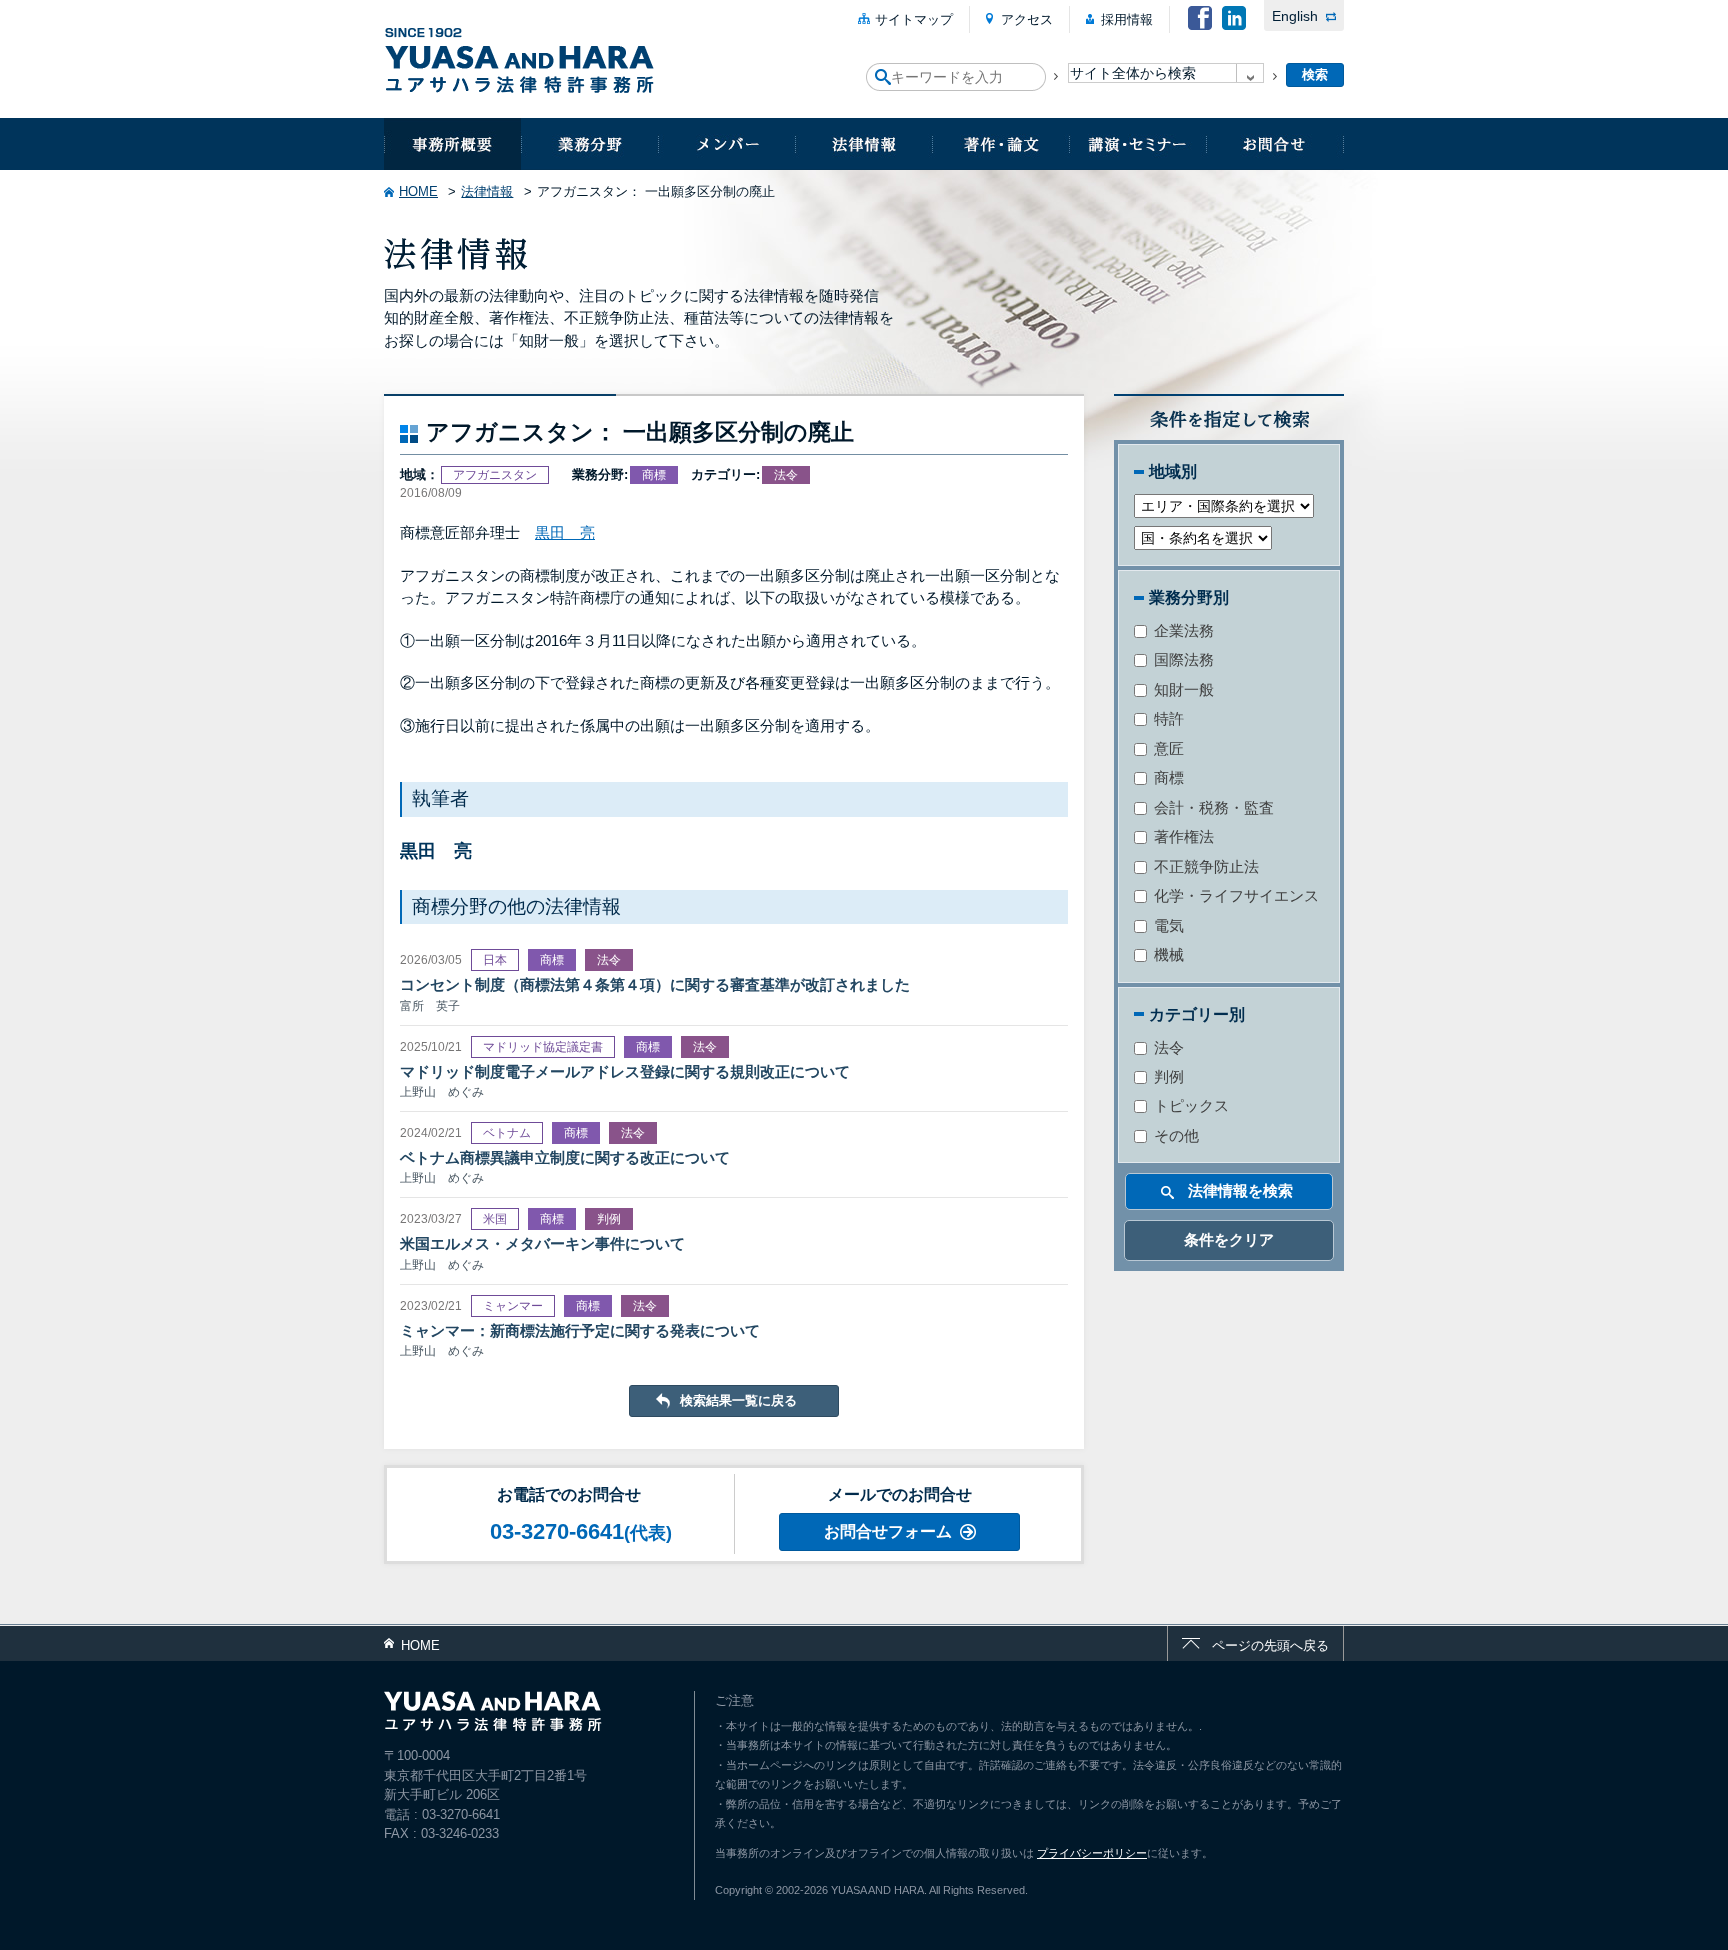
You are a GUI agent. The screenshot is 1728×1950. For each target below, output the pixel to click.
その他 (1174, 1135)
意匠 (1167, 748)
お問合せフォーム (888, 1531)
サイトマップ (914, 19)
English (1295, 16)
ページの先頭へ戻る (1270, 1645)
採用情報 (1127, 19)
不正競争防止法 (1204, 866)
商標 (1167, 777)
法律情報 (863, 144)
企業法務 (1182, 630)
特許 (1167, 718)
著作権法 (1182, 836)
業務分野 (589, 144)
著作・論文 (1000, 144)
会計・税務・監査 (1212, 807)
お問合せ (1275, 144)
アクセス (1027, 19)
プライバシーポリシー (1092, 1853)
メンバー (726, 144)
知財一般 (1182, 689)
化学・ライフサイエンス (1234, 895)
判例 (1167, 1076)
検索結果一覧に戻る (738, 1400)
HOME (418, 191)
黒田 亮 (565, 532)
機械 (1167, 954)
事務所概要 (452, 144)
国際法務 (1182, 659)
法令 (1167, 1047)
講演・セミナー (1137, 144)
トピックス (1189, 1105)
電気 (1167, 925)
